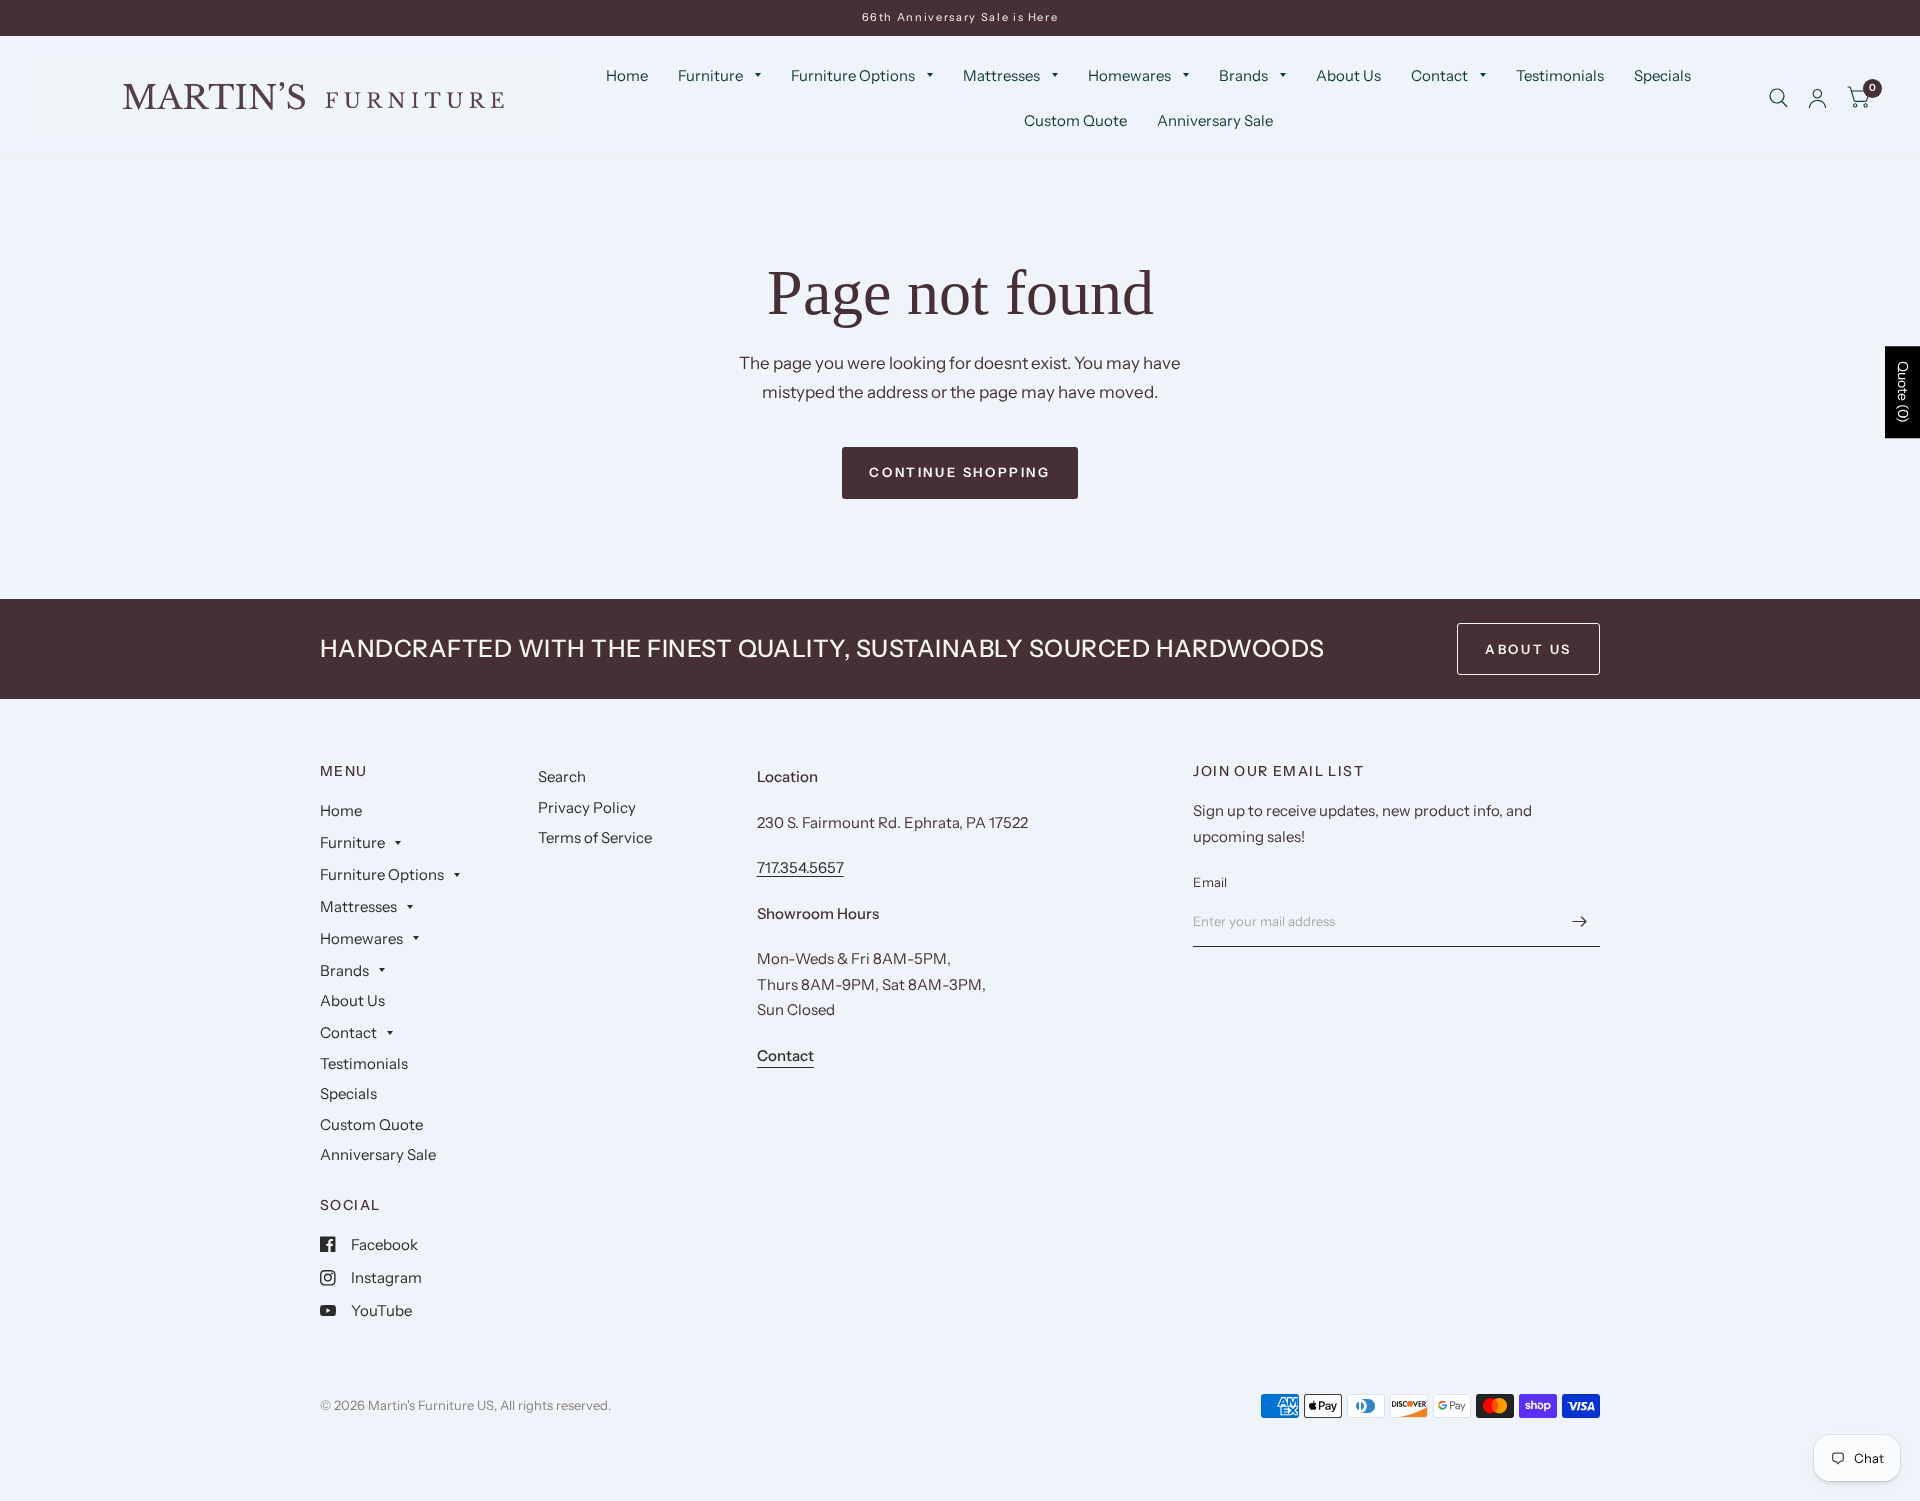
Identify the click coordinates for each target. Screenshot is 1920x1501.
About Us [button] (1528, 649)
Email (1210, 882)
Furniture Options (853, 75)
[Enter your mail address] (1580, 921)
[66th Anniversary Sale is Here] (960, 17)
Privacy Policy (587, 807)
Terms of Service (595, 837)
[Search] (1778, 98)
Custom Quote (1075, 120)
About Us (1348, 75)
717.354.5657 (800, 867)
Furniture (710, 75)
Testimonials (1560, 75)
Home (627, 75)
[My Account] (1817, 98)
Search (562, 776)
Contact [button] (785, 1055)
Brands (1243, 75)
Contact (1439, 75)
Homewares (1129, 75)
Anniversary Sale (1215, 120)
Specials (1662, 75)
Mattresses (1001, 75)
